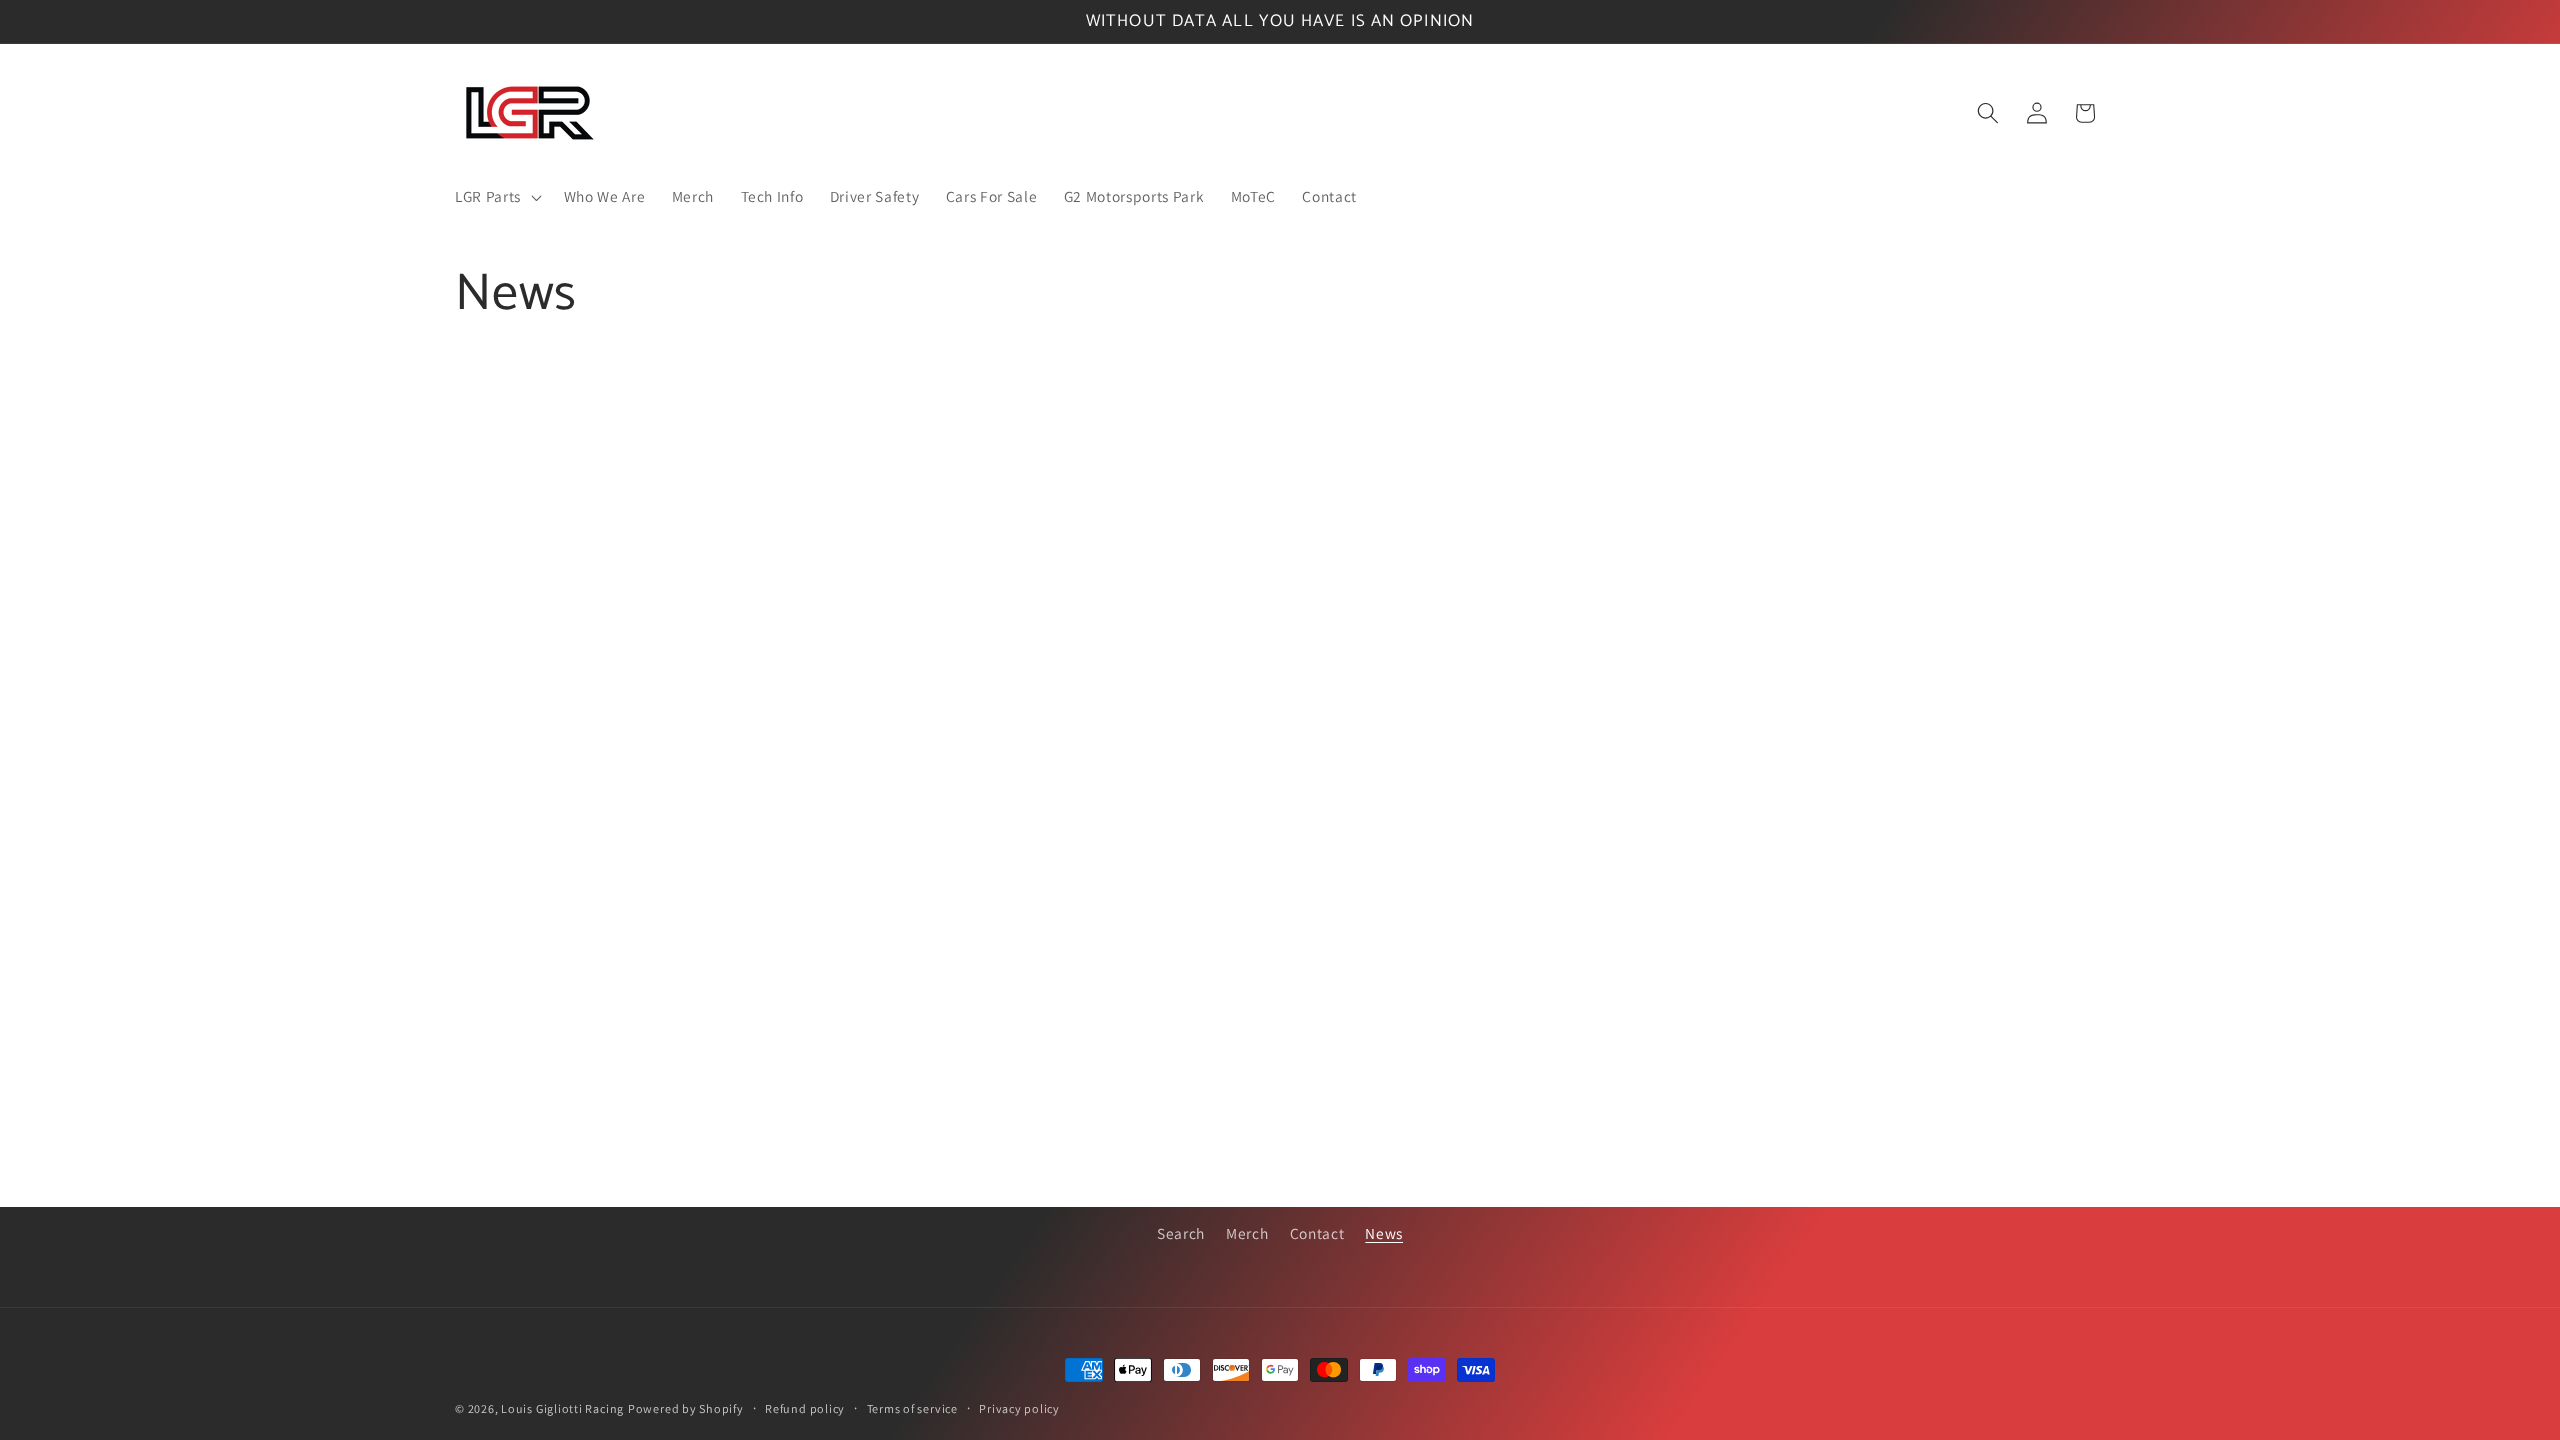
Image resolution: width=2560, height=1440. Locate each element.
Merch (1247, 1233)
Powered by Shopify (686, 1408)
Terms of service (912, 1408)
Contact (1317, 1233)
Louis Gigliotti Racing (562, 1408)
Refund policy (805, 1408)
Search (1181, 1233)
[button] (496, 197)
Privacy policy (1019, 1408)
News (1384, 1233)
